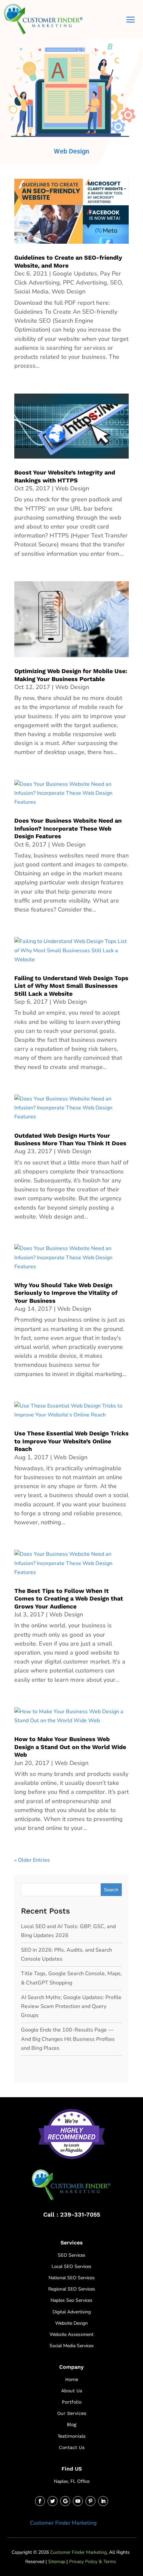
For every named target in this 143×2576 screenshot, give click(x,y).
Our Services (72, 2413)
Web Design (69, 291)
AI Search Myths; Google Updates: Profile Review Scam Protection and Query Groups (71, 2006)
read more (30, 375)
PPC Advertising (85, 283)
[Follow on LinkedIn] (103, 2501)
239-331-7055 (80, 2214)
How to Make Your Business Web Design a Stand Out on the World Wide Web (70, 1747)
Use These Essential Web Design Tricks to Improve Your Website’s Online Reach (71, 1441)
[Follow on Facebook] (40, 2501)
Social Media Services (72, 2346)
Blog (71, 2424)
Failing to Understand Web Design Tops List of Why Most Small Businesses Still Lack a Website (71, 986)
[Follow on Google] (65, 2501)
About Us (72, 2391)
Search (111, 1890)
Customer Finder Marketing (63, 2523)
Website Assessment (71, 2334)
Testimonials (71, 2436)
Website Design (71, 2323)
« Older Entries (32, 1860)
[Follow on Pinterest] (90, 2501)
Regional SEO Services (72, 2289)
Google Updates (75, 274)
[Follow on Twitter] (53, 2501)
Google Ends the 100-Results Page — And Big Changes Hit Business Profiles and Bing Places (68, 2039)
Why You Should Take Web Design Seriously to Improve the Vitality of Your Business (66, 1293)
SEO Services (72, 2255)
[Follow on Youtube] (78, 2501)
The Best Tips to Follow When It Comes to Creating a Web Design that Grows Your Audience (69, 1599)
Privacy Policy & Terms (93, 2562)
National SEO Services (72, 2278)
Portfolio (72, 2402)
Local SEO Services (71, 2266)
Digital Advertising (72, 2312)
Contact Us (72, 2447)
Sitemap (57, 2562)
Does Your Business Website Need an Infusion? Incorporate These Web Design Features (68, 828)
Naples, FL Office (72, 2481)
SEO (116, 283)
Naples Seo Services (71, 2300)
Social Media (31, 291)
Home (72, 2379)
